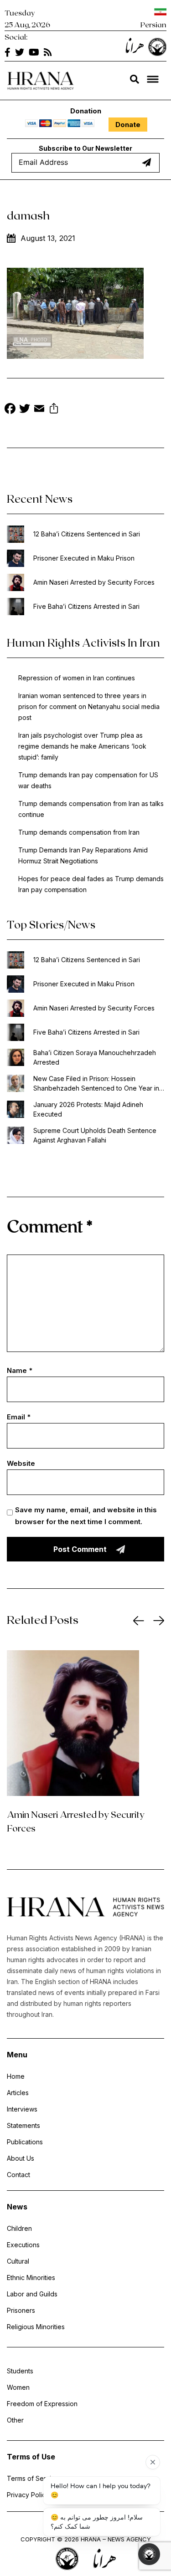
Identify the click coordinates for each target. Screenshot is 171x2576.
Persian (153, 24)
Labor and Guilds (32, 2294)
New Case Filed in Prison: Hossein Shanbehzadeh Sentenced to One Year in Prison (96, 1084)
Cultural (18, 2261)
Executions (23, 2245)
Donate (128, 125)
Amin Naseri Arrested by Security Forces (94, 582)
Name (20, 1370)
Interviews (22, 2109)
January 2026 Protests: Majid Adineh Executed (88, 1109)
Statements (23, 2125)
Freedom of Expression (42, 2404)
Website (21, 1463)
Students (20, 2371)
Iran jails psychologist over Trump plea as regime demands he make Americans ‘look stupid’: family (82, 746)
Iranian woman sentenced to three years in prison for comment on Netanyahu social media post (89, 706)
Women (18, 2387)
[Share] (54, 410)
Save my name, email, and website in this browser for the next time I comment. (86, 1516)
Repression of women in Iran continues (77, 678)
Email (19, 1417)
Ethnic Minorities (31, 2278)
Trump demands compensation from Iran (79, 832)
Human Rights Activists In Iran (83, 642)
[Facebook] (10, 410)
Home (16, 2076)
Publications (25, 2142)
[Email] (39, 410)
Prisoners (21, 2310)
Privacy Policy (28, 2495)
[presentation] (139, 1621)
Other (15, 2420)
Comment (50, 1226)
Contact (18, 2175)
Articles (18, 2093)
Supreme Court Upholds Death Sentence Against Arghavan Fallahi (95, 1135)
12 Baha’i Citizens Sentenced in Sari (87, 534)
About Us (21, 2158)
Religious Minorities (36, 2327)
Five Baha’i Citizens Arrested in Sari (86, 606)
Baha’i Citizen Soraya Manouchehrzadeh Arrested (95, 1057)
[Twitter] (25, 410)
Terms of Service (33, 2478)
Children (19, 2228)
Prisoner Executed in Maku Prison (84, 558)
